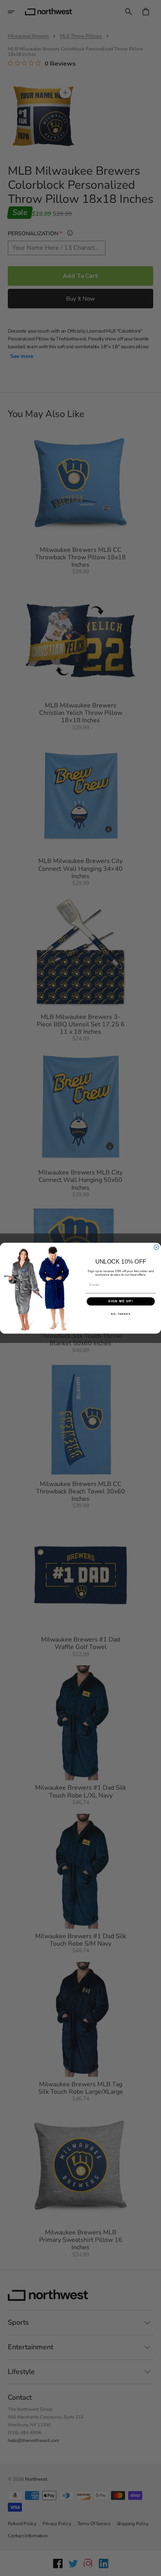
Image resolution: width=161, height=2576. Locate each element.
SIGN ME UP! (121, 1301)
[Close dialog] (157, 1247)
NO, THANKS (121, 1313)
